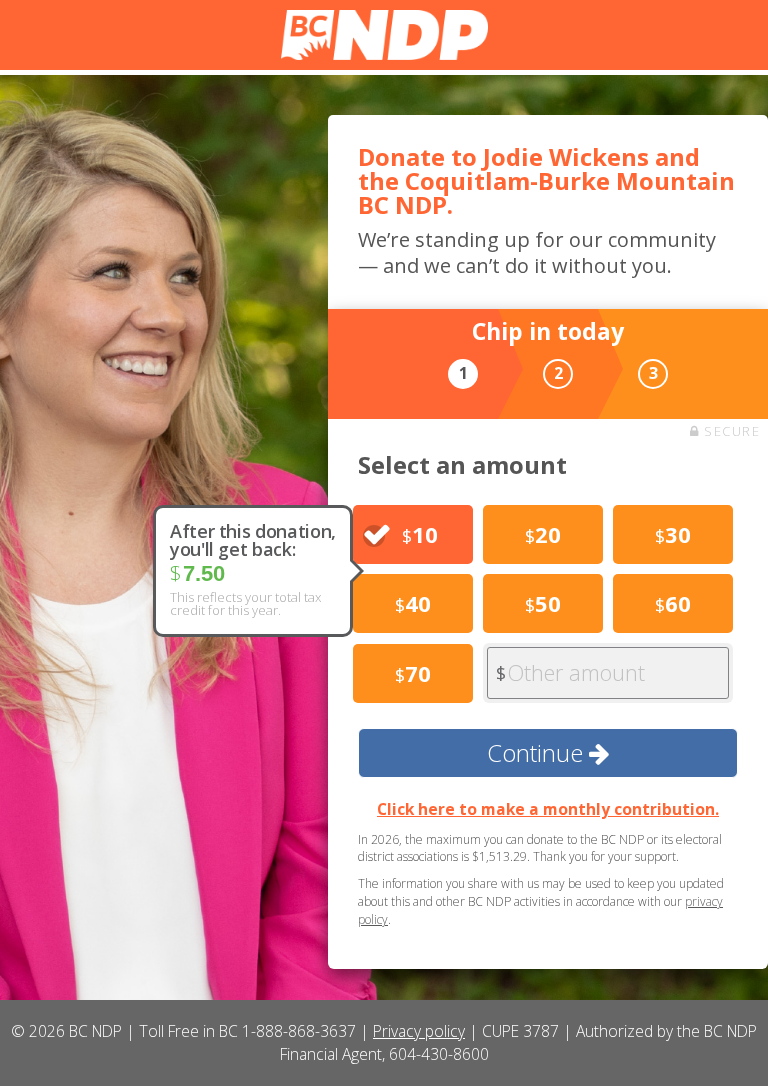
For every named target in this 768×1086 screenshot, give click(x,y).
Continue (538, 752)
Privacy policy (419, 1031)
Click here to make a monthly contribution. (548, 809)
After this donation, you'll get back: (253, 540)
